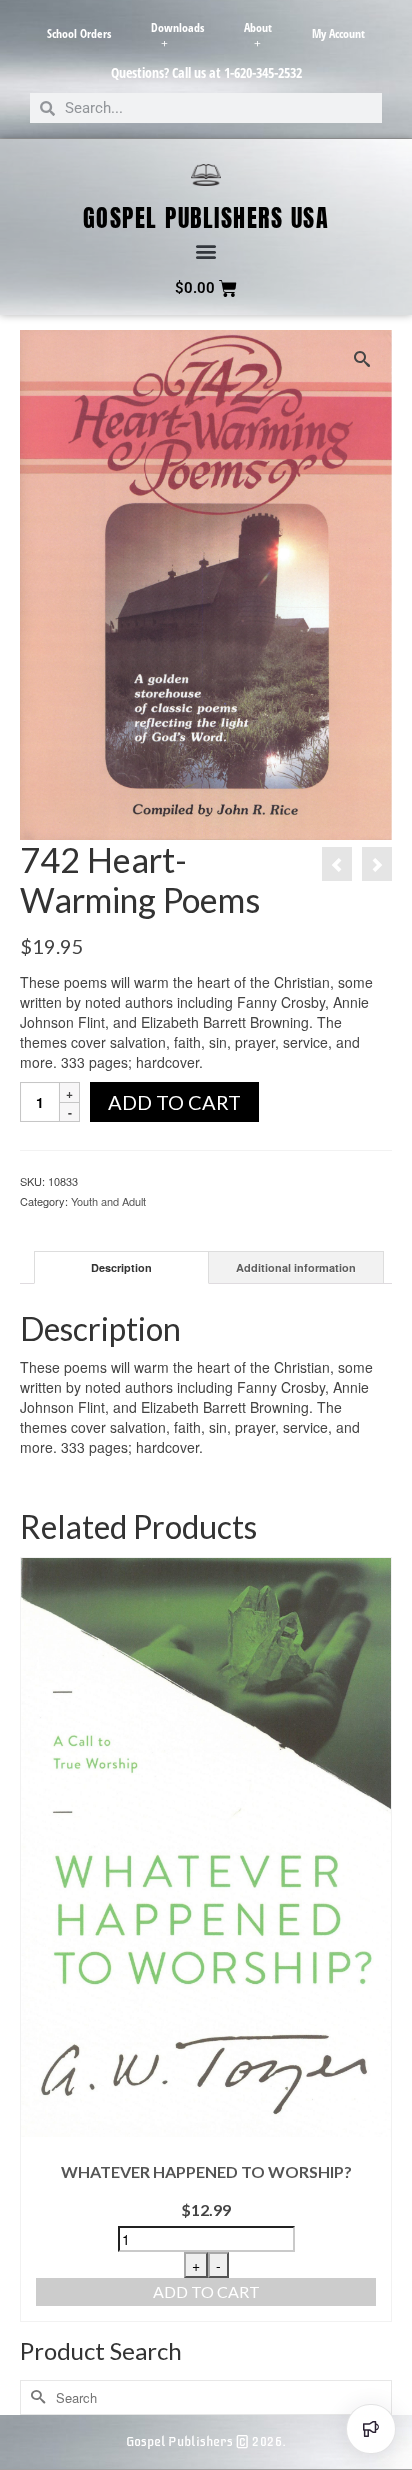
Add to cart (174, 1102)
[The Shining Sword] (377, 864)
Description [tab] (121, 1267)
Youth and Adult (108, 1201)
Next (374, 1939)
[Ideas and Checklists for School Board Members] (337, 864)
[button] (206, 251)
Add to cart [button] (206, 2291)
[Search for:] (206, 2397)
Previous (37, 1939)
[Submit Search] (35, 2397)
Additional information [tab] (296, 1267)
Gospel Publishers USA (206, 218)
